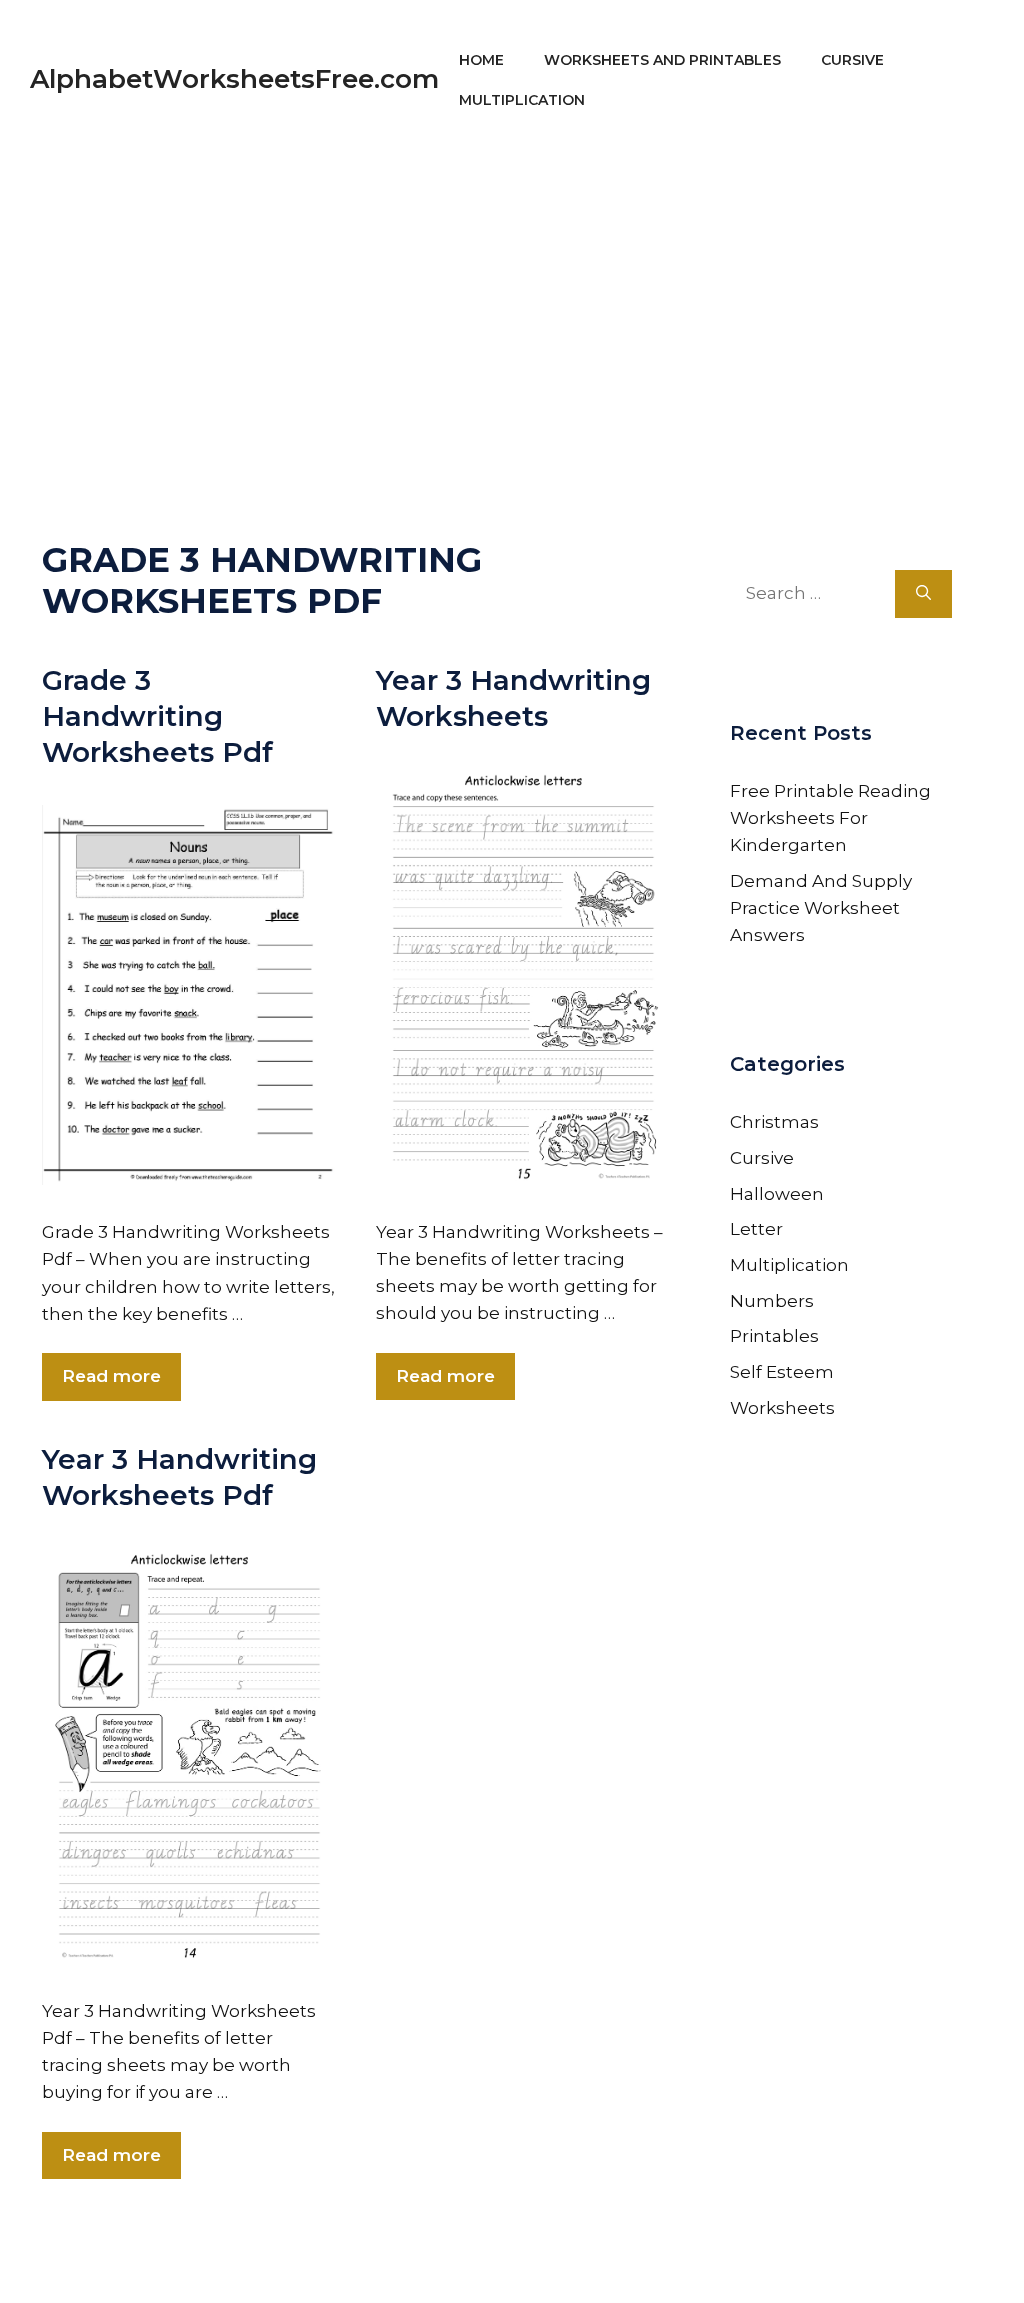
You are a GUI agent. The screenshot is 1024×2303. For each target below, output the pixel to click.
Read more (111, 1376)
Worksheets (782, 1408)
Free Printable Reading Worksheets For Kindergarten (830, 818)
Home (481, 60)
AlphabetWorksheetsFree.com (234, 79)
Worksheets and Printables (662, 60)
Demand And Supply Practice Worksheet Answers (821, 908)
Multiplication (522, 100)
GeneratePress (703, 2260)
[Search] (923, 594)
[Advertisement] (512, 300)
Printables (774, 1336)
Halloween (777, 1194)
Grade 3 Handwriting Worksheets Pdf (157, 716)
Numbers (772, 1301)
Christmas (774, 1122)
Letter (756, 1229)
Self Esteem (782, 1372)
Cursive (852, 60)
